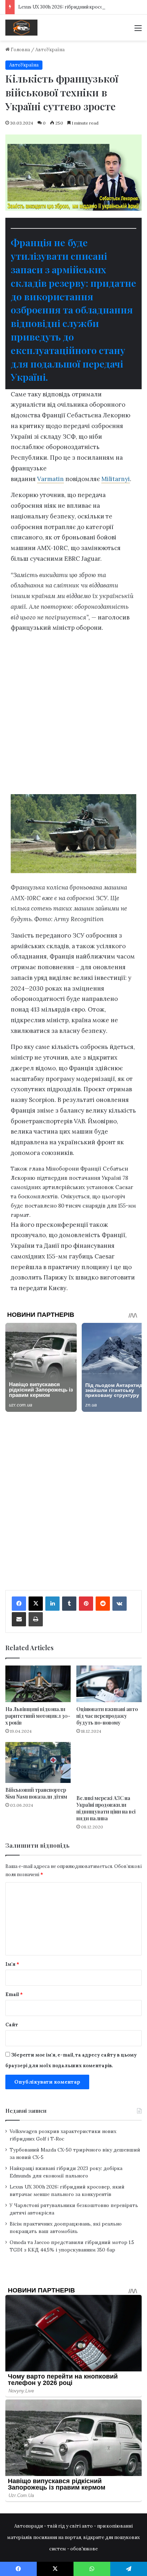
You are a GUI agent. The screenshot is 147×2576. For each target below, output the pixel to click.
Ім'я (12, 1964)
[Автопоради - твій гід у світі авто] (21, 28)
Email (14, 1994)
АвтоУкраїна (50, 50)
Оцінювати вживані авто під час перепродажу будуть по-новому (107, 1716)
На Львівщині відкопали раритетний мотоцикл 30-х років (38, 1716)
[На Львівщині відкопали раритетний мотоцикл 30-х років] (38, 1684)
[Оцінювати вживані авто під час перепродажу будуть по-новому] (109, 1684)
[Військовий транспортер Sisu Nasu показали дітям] (38, 1762)
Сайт (12, 2025)
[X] (36, 1604)
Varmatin (50, 479)
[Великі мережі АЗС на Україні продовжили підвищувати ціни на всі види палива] (109, 1766)
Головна (20, 50)
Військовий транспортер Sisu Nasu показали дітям (36, 1793)
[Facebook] (19, 1604)
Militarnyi (116, 479)
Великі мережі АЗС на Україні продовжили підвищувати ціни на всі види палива (106, 1808)
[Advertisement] (73, 716)
